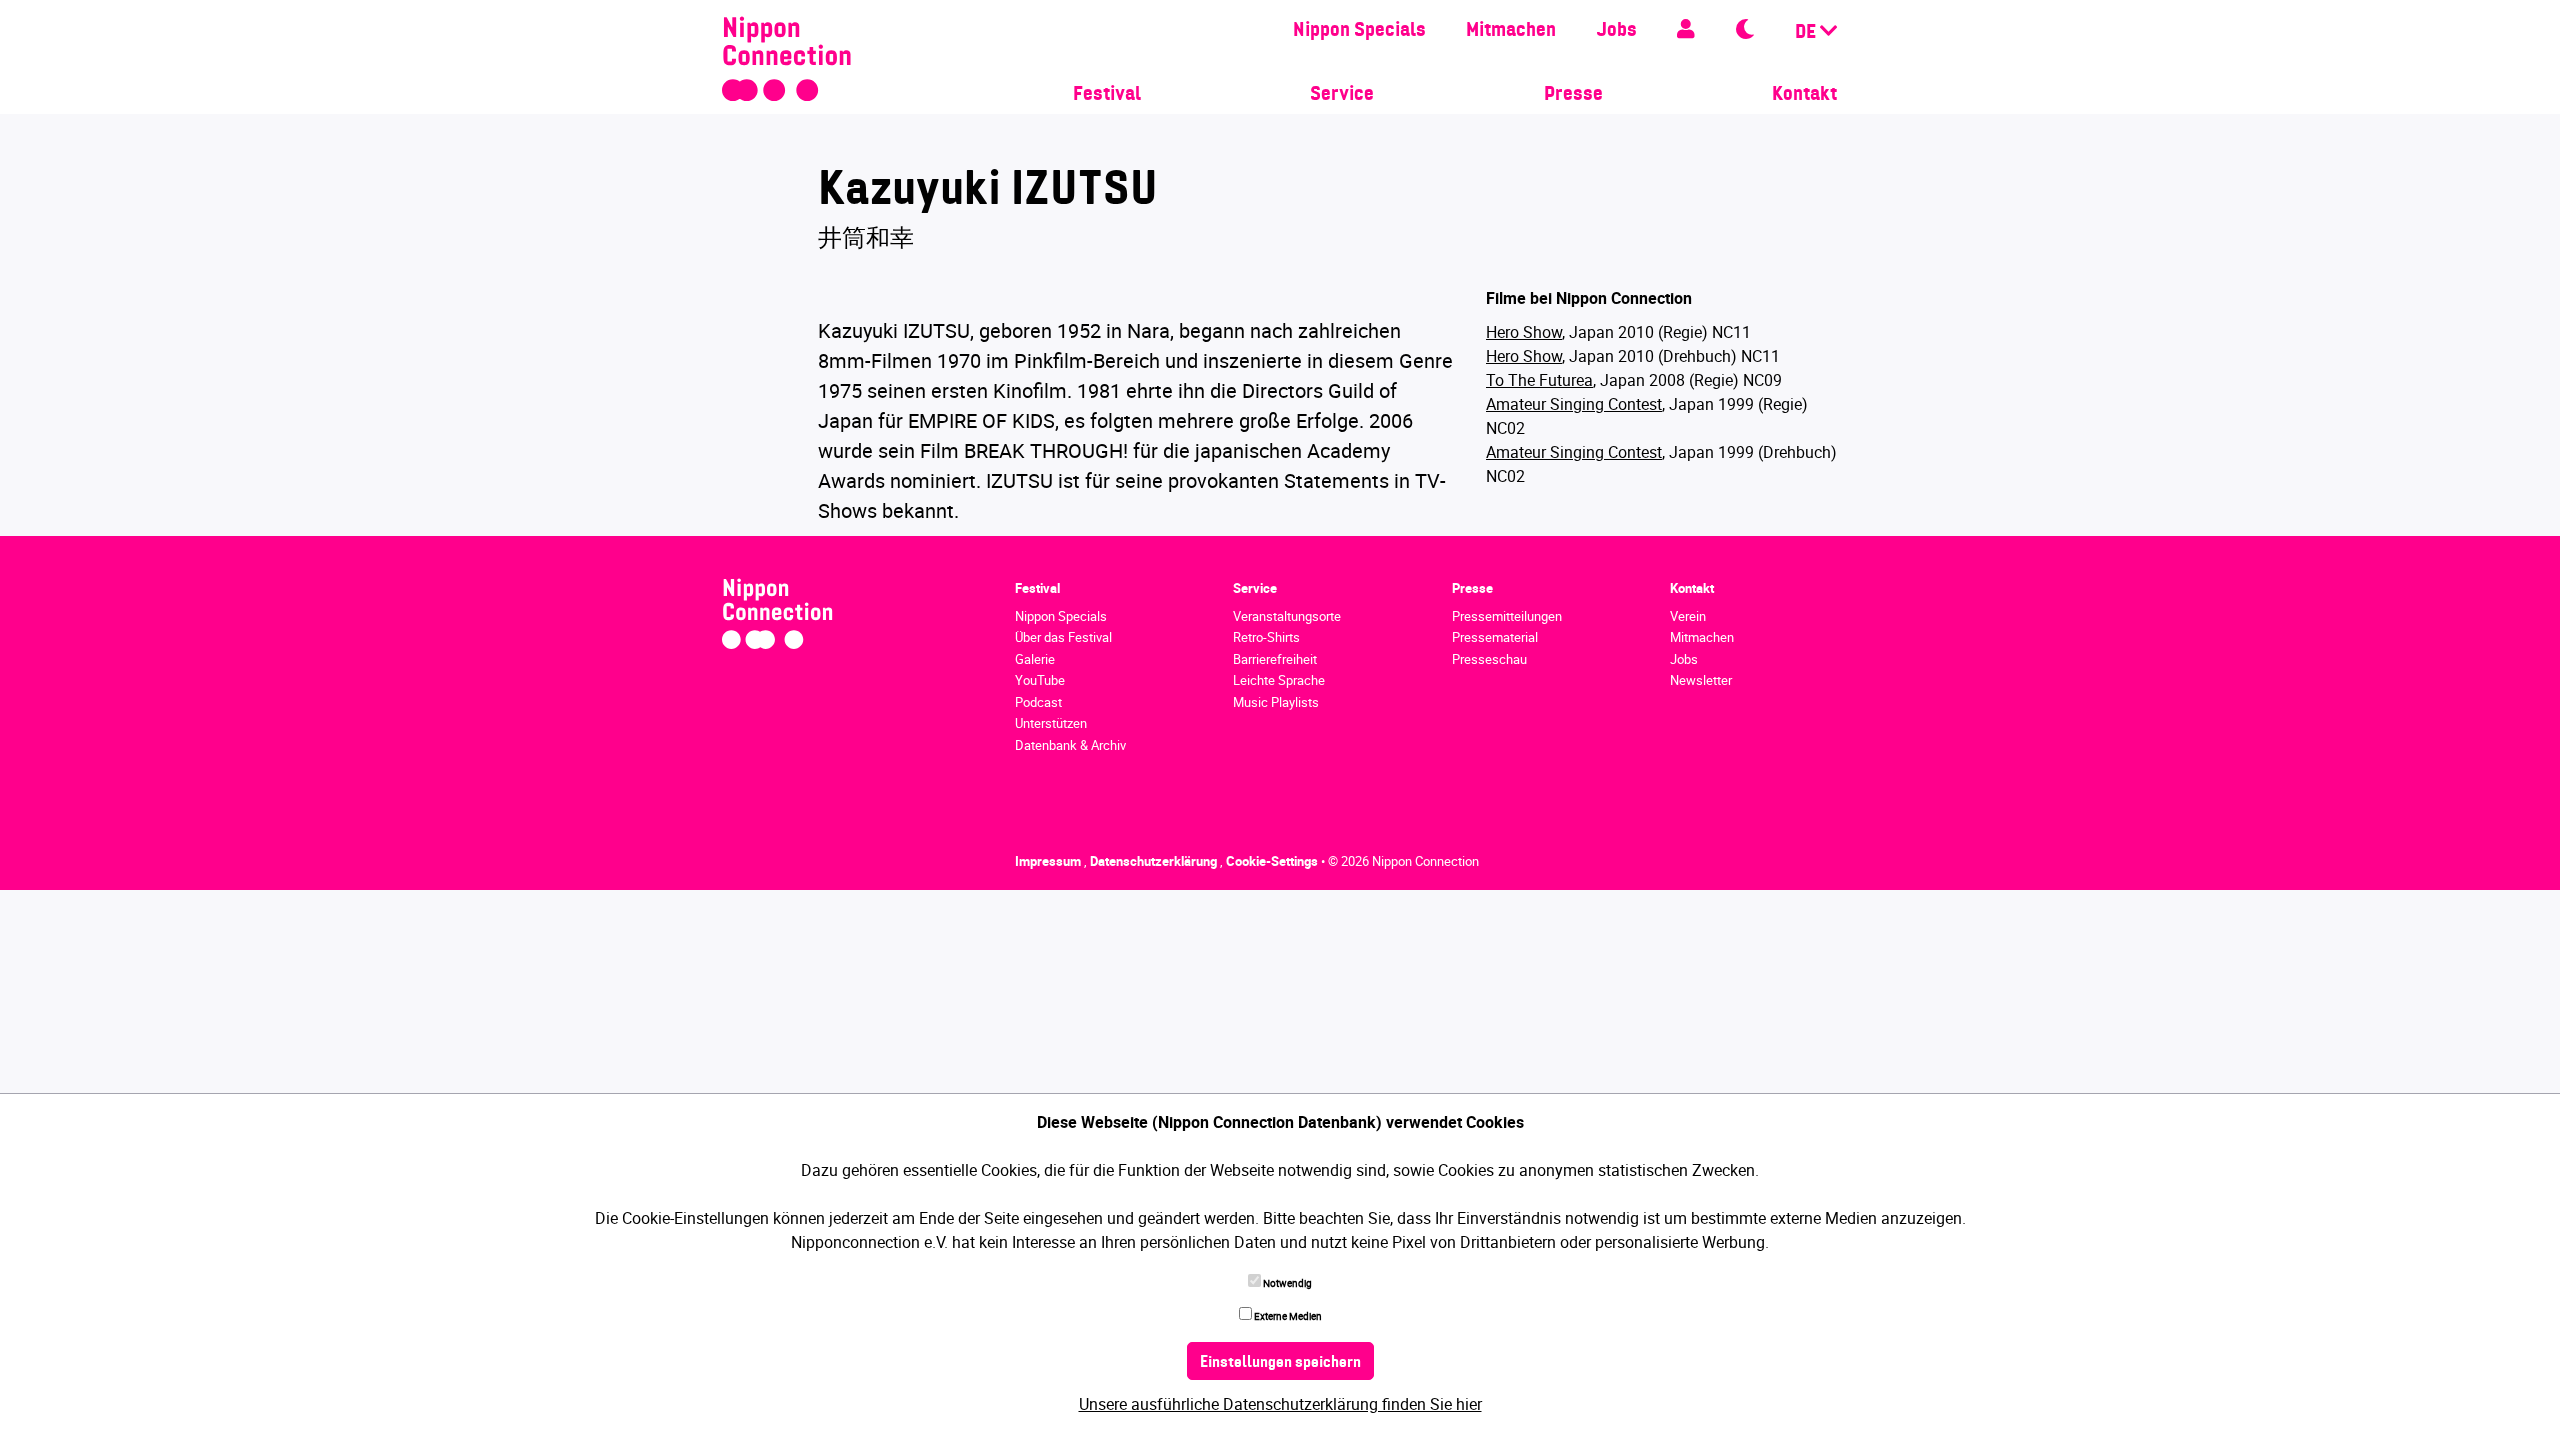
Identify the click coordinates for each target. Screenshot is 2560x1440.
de (1807, 33)
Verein (1688, 616)
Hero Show (1524, 332)
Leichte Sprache (1279, 680)
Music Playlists (1276, 702)
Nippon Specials (1359, 31)
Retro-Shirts (1266, 637)
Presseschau (1489, 659)
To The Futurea (1539, 380)
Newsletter (1701, 680)
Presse (1573, 95)
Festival (1107, 95)
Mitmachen (1511, 31)
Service (1342, 95)
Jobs (1616, 31)
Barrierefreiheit (1275, 659)
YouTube (1040, 680)
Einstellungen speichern (1280, 1363)
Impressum (1049, 861)
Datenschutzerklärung (1155, 861)
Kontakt (1804, 95)
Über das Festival (1063, 637)
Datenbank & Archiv (1070, 745)
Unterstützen (1051, 723)
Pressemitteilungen (1507, 616)
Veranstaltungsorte (1287, 616)
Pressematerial (1495, 637)
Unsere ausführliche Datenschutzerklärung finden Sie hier (1280, 1404)
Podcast (1038, 702)
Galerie (1035, 659)
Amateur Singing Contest (1574, 404)
